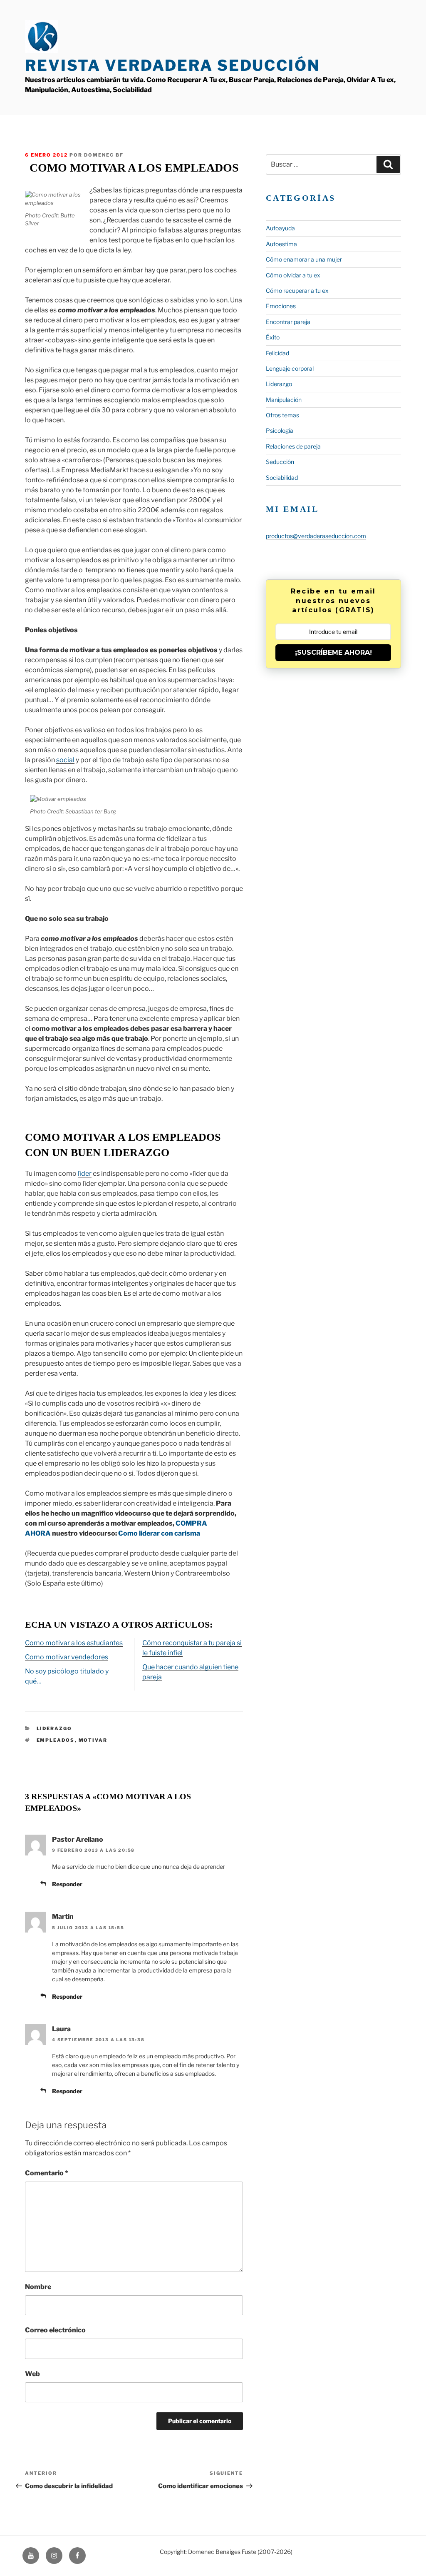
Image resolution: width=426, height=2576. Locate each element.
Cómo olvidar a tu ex (293, 275)
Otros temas (282, 415)
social (65, 760)
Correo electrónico (55, 2330)
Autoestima (281, 244)
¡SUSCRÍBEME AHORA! (333, 652)
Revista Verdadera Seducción (172, 65)
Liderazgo (54, 1728)
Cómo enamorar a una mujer (304, 259)
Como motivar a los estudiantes (74, 1643)
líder (85, 1173)
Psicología (280, 430)
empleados (56, 1740)
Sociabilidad (282, 478)
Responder (67, 1884)
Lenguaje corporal (290, 368)
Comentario (47, 2173)
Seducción (280, 462)
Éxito (273, 337)
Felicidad (277, 353)
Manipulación (284, 400)
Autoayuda (280, 228)
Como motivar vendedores (67, 1657)
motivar (93, 1740)
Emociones (281, 306)
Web (32, 2374)
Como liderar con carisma (159, 1533)
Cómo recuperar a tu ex (297, 291)
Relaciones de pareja (293, 446)
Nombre (38, 2287)
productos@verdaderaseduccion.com (316, 536)
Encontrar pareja (288, 322)
